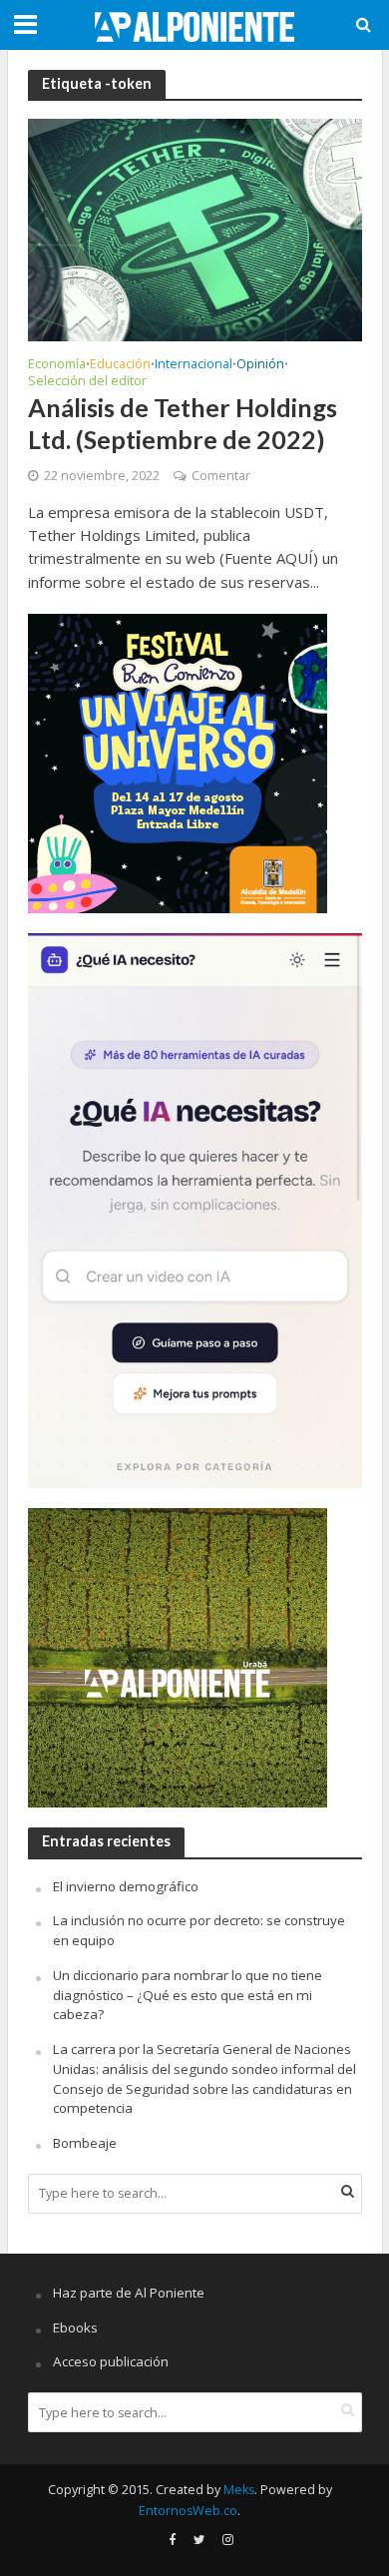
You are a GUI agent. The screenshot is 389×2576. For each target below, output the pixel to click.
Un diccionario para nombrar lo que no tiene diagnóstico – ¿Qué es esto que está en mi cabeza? (188, 1995)
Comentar (221, 476)
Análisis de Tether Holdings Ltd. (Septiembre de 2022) (183, 423)
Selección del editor (87, 382)
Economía (57, 365)
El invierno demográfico (126, 1886)
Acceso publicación (111, 2361)
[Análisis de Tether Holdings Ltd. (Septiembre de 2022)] (195, 229)
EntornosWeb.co (188, 2511)
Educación (120, 365)
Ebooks (75, 2327)
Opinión (260, 365)
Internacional (194, 365)
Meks (239, 2490)
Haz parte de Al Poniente (129, 2293)
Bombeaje (85, 2143)
